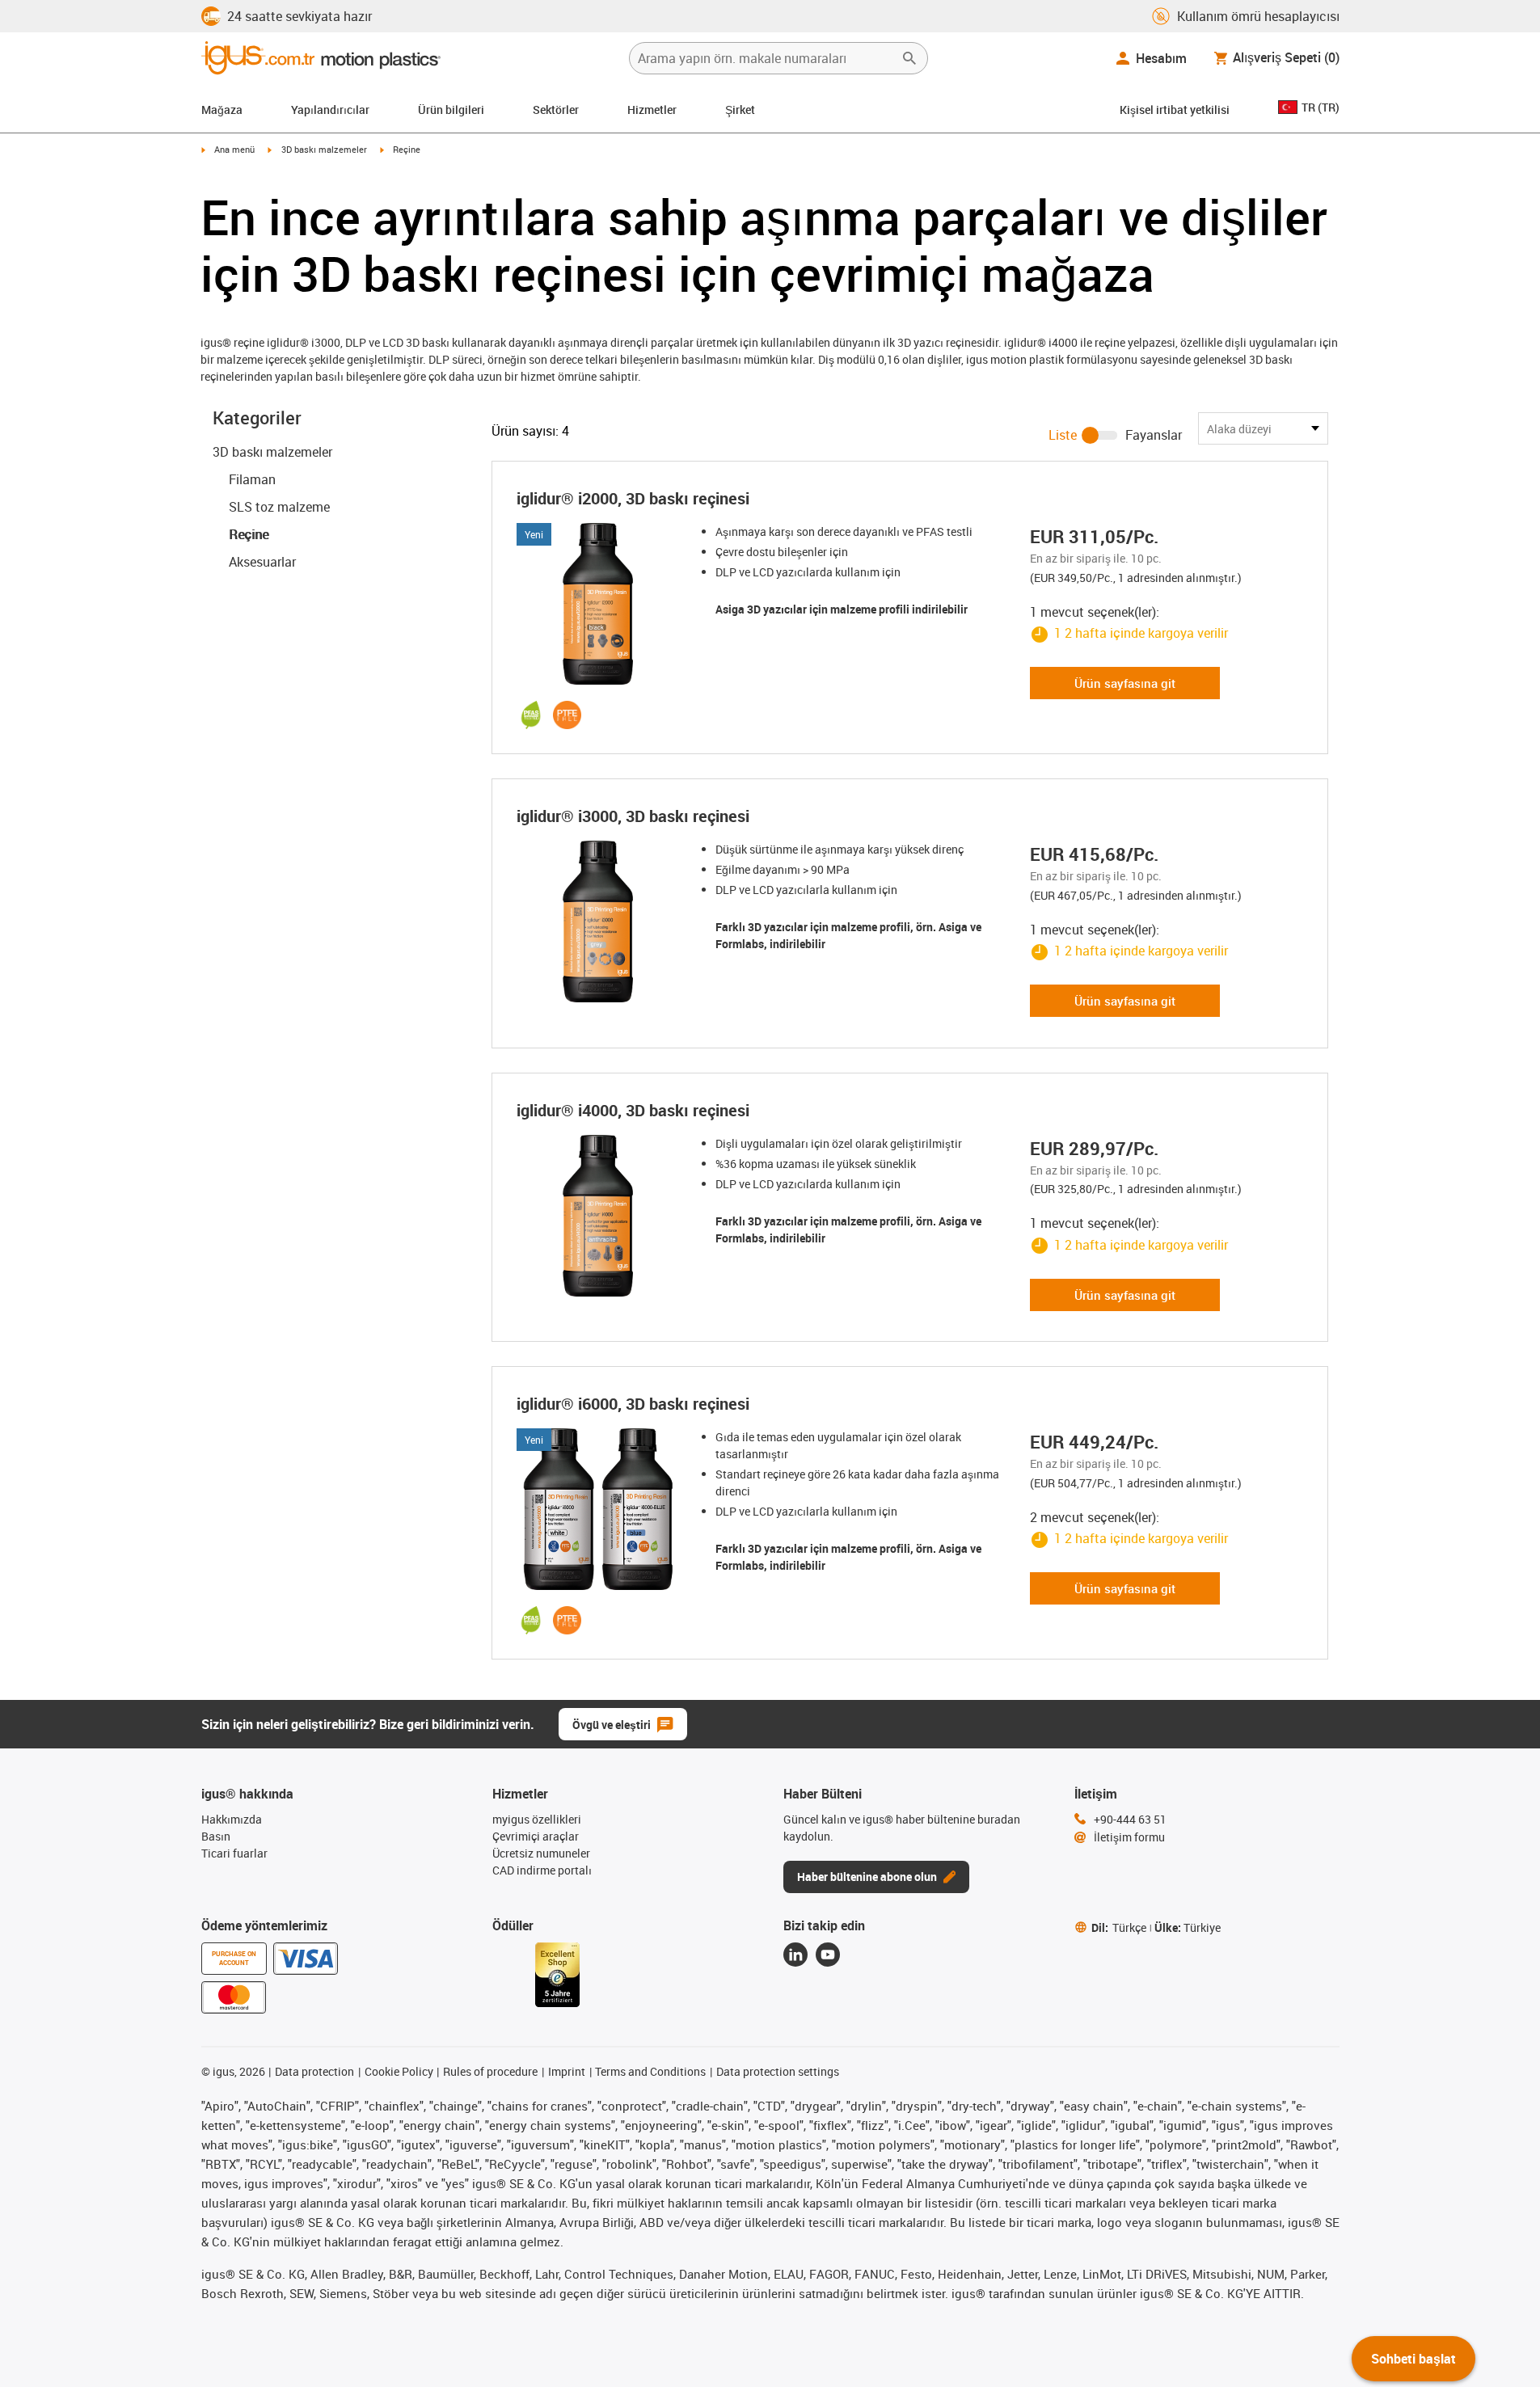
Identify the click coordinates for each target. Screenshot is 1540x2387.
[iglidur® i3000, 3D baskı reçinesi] (602, 921)
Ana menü (234, 149)
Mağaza (222, 110)
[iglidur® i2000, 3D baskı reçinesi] (602, 604)
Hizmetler (652, 110)
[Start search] (909, 58)
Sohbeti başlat (1413, 2359)
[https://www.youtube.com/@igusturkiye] (828, 1955)
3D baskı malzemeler (324, 149)
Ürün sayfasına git (1125, 683)
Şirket (740, 110)
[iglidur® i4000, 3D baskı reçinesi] (602, 1216)
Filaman (252, 479)
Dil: (1119, 1927)
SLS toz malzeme (279, 507)
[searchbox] (766, 58)
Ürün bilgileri (451, 110)
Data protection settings (778, 2071)
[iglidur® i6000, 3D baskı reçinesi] (602, 1509)
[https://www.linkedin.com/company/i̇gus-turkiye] (795, 1955)
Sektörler (556, 110)
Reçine (249, 534)
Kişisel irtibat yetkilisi (1175, 110)
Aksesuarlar (262, 562)
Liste (1063, 435)
